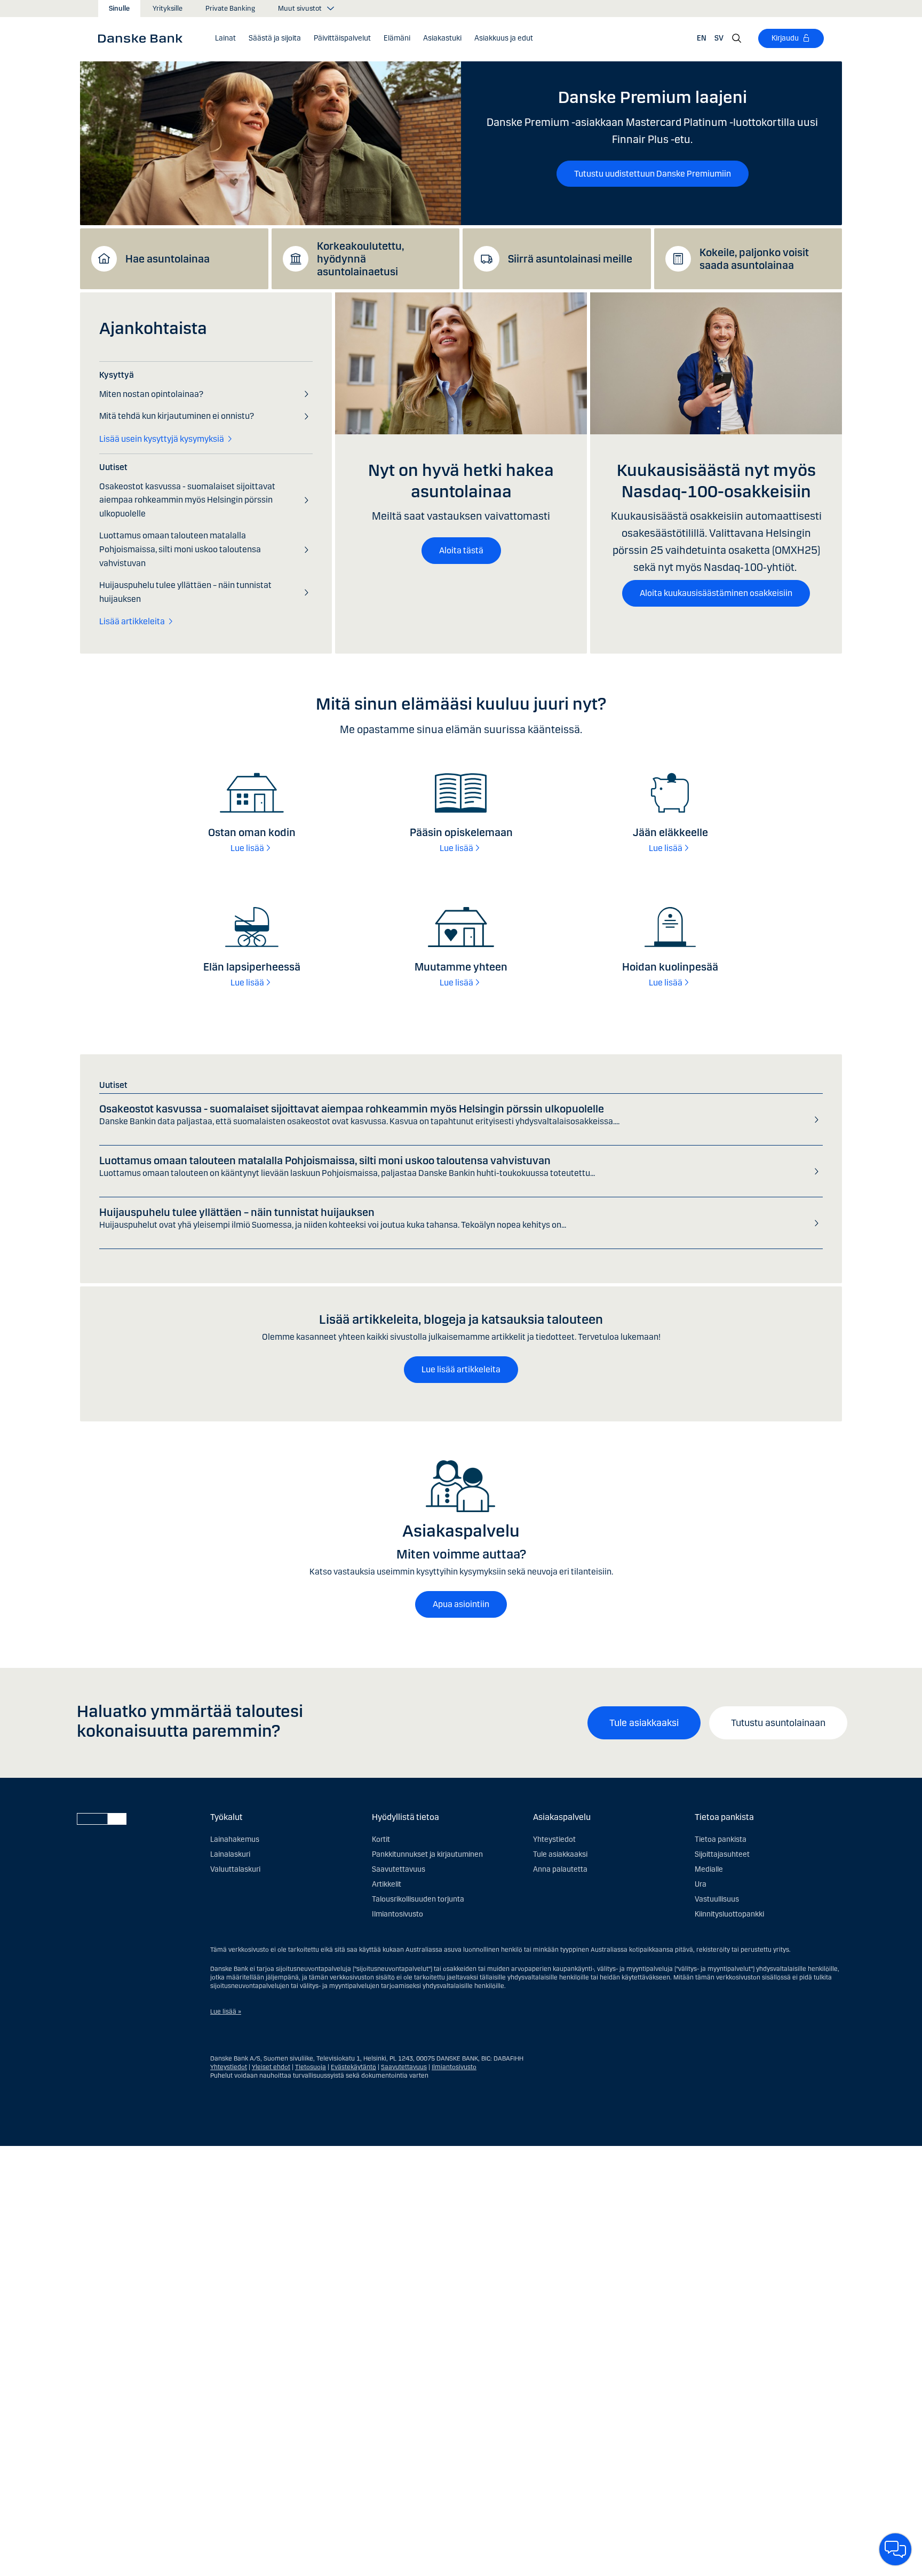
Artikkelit (387, 1884)
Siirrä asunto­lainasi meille (570, 259)
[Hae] (737, 38)
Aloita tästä (461, 550)
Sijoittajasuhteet (722, 1854)
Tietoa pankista (721, 1839)
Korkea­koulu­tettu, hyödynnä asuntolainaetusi (360, 259)
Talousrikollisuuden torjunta (418, 1899)
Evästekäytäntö (353, 2067)
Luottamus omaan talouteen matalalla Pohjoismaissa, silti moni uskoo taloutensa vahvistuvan (180, 549)
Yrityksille (168, 9)
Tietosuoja (311, 2067)
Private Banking (230, 9)
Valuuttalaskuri (235, 1869)
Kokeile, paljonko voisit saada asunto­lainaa (754, 259)
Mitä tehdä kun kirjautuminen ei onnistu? (177, 416)
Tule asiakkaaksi (644, 1723)
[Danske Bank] (144, 38)
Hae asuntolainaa (168, 259)
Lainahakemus (235, 1839)
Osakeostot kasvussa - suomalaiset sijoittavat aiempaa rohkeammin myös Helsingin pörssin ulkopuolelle (187, 500)
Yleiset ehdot (271, 2067)
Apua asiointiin (461, 1604)
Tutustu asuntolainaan (778, 1723)
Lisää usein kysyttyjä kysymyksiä (162, 439)
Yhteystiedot (554, 1839)
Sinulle (119, 9)
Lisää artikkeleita (132, 621)
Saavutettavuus (399, 1869)
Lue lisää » (226, 2011)
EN (702, 38)
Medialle (709, 1869)
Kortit (381, 1839)
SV (719, 38)
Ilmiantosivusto (398, 1914)
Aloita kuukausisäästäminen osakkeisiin (716, 593)
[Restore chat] (895, 2549)
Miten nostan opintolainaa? (151, 394)
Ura (701, 1884)
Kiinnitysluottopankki (729, 1914)
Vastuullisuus (717, 1899)
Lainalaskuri (230, 1854)
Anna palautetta (560, 1869)
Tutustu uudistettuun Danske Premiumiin (653, 174)
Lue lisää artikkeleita (461, 1369)
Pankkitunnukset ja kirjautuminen (427, 1854)
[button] (225, 38)
